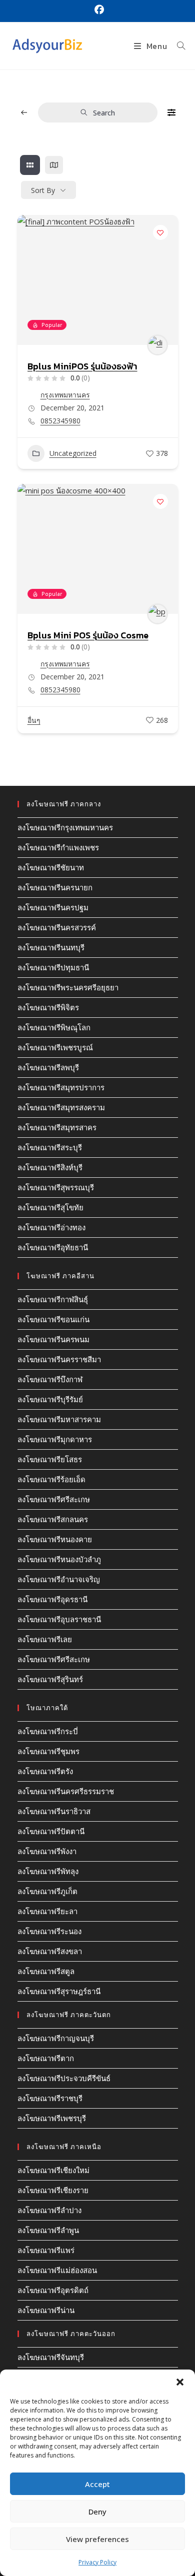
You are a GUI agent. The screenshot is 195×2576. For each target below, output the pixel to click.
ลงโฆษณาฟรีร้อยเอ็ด (51, 1479)
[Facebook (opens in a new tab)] (98, 10)
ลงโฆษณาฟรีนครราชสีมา (59, 1359)
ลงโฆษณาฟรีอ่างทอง (51, 1227)
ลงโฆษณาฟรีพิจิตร (48, 1007)
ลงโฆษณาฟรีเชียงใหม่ (53, 2170)
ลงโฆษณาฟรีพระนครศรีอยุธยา (68, 987)
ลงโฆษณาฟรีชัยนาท (51, 867)
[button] (180, 2382)
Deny (97, 2512)
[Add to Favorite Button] (160, 232)
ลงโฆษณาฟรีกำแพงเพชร (58, 847)
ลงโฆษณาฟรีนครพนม (53, 1339)
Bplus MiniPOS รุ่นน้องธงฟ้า (82, 366)
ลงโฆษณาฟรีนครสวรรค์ (57, 927)
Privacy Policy (97, 2562)
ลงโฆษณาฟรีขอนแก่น (53, 1319)
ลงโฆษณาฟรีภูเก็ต (47, 1891)
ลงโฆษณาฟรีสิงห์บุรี (50, 1167)
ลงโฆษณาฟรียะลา (47, 1911)
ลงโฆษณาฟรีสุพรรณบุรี (56, 1187)
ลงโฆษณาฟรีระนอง (49, 1931)
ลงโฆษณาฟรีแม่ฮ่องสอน (57, 2270)
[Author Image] (157, 345)
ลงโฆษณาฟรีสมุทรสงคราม (61, 1107)
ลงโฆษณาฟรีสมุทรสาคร (57, 1127)
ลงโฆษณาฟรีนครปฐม (53, 907)
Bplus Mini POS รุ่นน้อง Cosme (88, 635)
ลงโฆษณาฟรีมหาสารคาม (59, 1419)
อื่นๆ (34, 720)
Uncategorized (73, 453)
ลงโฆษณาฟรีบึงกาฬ (50, 1379)
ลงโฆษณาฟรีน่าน (46, 2310)
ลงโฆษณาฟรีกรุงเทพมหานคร (65, 827)
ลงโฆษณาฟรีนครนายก (55, 887)
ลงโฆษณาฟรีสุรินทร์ (50, 1679)
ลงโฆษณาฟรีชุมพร (48, 1751)
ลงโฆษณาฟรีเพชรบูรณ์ (55, 1047)
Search (104, 113)
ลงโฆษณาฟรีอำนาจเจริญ (59, 1579)
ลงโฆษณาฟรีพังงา (47, 1851)
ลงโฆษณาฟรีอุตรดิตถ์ (53, 2290)
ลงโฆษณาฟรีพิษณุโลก (54, 1027)
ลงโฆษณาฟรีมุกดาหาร (55, 1439)
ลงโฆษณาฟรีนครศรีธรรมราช (66, 1791)
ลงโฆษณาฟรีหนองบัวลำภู (59, 1559)
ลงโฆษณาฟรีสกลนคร (53, 1519)
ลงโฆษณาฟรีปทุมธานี (53, 967)
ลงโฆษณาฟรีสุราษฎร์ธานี (59, 1991)
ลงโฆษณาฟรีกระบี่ (48, 1731)
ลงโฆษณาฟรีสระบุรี (50, 1147)
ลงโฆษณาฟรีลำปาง (49, 2210)
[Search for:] (177, 46)
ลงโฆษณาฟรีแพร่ (46, 2250)
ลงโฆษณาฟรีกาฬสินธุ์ (53, 1299)
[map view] (54, 165)
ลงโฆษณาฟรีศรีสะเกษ (54, 1499)
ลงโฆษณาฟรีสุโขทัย (50, 1207)
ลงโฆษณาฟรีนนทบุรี (51, 947)
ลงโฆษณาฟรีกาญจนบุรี (56, 2038)
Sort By (43, 190)
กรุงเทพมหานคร (65, 395)
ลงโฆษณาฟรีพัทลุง (48, 1871)
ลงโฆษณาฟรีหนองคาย (55, 1539)
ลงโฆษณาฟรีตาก (46, 2058)
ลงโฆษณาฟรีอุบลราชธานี (59, 1619)
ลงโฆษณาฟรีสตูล (46, 1971)
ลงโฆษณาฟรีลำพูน (48, 2230)
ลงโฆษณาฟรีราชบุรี (50, 2098)
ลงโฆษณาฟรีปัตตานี (51, 1831)
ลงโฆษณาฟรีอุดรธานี (52, 1599)
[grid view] (30, 165)
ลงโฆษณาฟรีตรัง (45, 1771)
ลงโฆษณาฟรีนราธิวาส (54, 1811)
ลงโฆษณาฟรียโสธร (50, 1459)
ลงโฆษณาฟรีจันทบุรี (51, 2357)
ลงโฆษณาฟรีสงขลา (50, 1951)
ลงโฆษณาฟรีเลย (45, 1639)
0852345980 (60, 421)
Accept (97, 2484)
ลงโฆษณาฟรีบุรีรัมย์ (50, 1399)
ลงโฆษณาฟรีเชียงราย (53, 2190)
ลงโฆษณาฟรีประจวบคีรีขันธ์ (64, 2078)
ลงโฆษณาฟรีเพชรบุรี (52, 2118)
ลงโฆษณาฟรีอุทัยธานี (53, 1247)
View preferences (97, 2539)
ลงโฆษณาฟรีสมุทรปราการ (61, 1087)
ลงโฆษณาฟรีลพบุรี (48, 1067)
